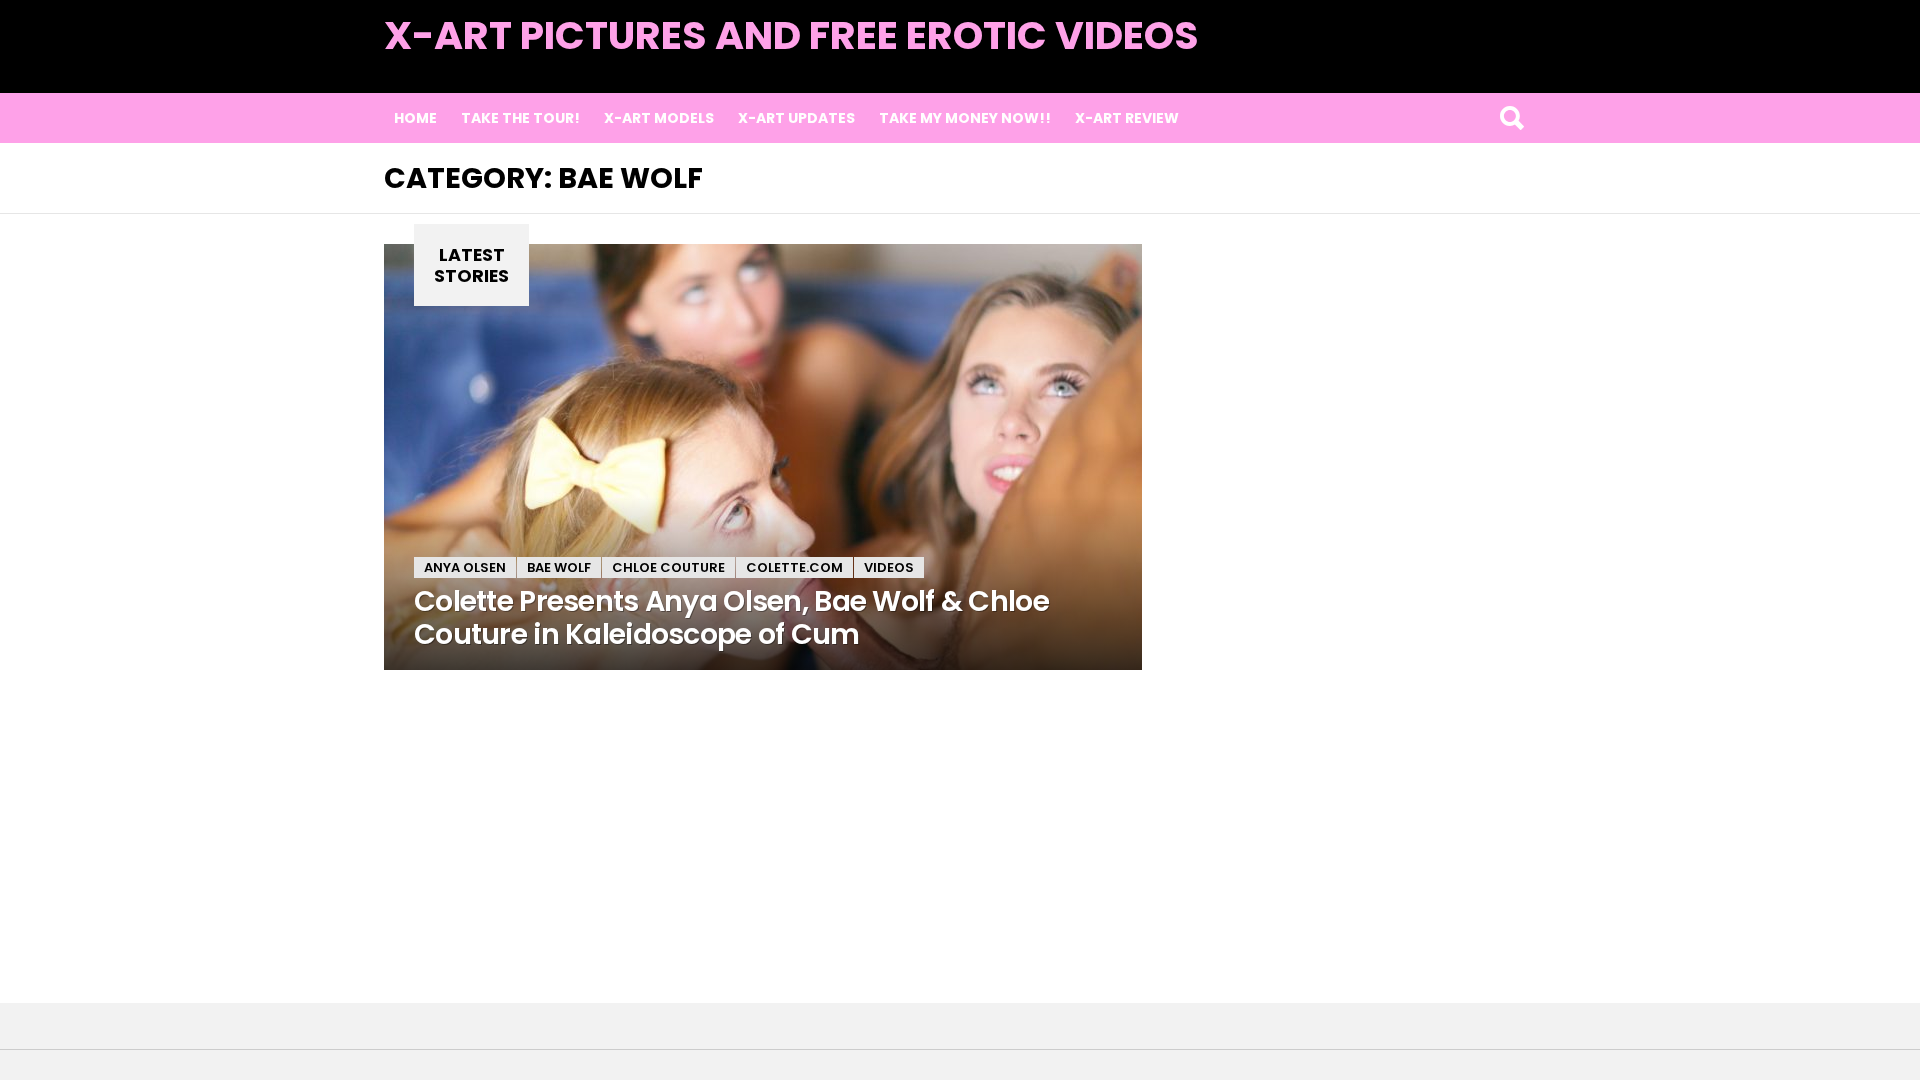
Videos (889, 567)
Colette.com (794, 567)
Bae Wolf (559, 567)
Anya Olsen (465, 567)
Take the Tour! (520, 118)
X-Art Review (1127, 118)
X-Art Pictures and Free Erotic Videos (791, 35)
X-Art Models (659, 118)
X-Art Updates (796, 118)
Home (415, 118)
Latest (1495, 61)
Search (1511, 118)
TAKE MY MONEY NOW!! (965, 118)
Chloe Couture (668, 567)
